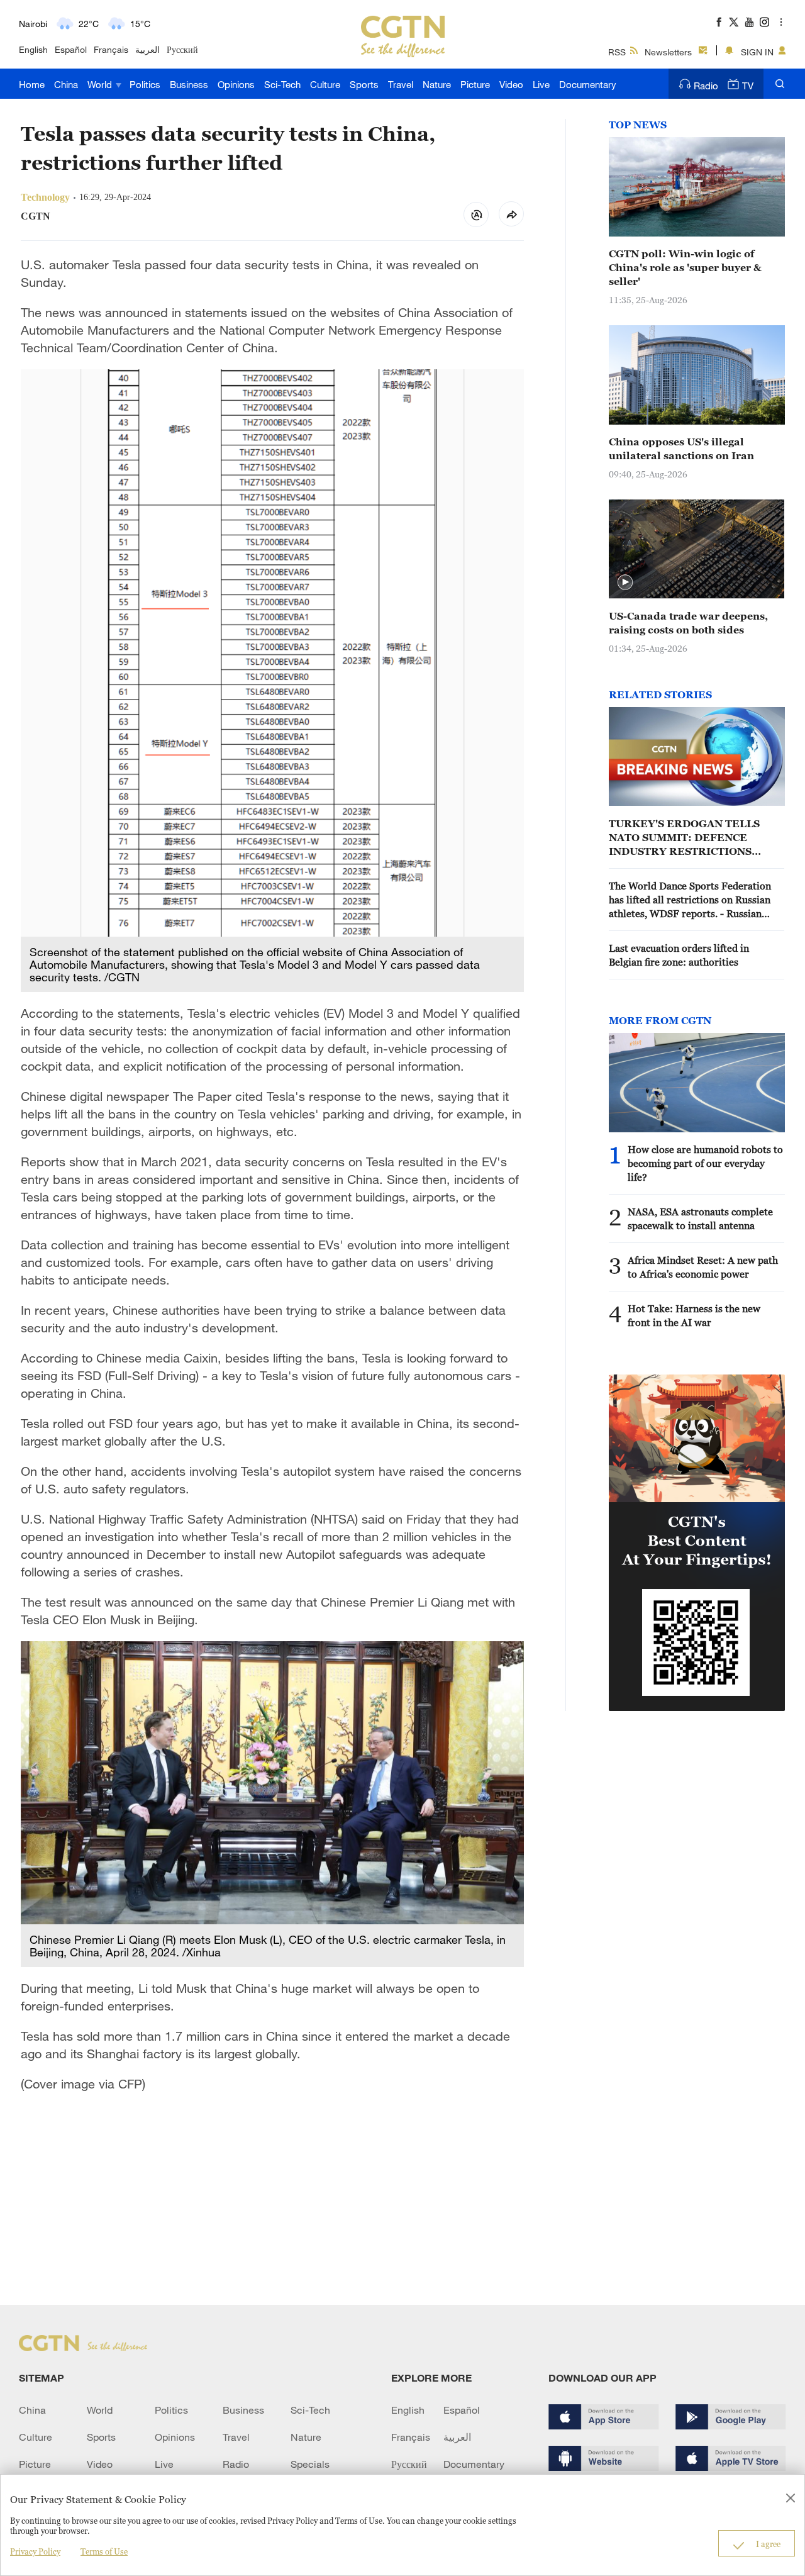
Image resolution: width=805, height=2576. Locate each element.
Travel (401, 84)
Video (511, 84)
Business (189, 84)
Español (71, 49)
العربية (147, 49)
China (66, 84)
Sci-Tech (282, 84)
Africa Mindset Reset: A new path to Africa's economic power (703, 1267)
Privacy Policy (35, 2551)
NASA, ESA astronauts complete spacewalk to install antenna (700, 1218)
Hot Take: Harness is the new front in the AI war (694, 1315)
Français (111, 49)
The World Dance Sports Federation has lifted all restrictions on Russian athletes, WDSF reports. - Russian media (690, 900)
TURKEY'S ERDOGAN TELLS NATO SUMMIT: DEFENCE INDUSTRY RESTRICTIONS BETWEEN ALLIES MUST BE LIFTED (684, 838)
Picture (475, 84)
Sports (364, 84)
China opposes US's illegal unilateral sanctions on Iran (681, 449)
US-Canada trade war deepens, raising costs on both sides (688, 623)
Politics (145, 84)
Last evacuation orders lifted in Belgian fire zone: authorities (679, 955)
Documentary (588, 84)
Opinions (236, 84)
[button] (625, 583)
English (33, 49)
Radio (706, 86)
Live (541, 84)
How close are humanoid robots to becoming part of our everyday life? (705, 1163)
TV (748, 86)
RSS (617, 52)
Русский (182, 49)
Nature (437, 84)
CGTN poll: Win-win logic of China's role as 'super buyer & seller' (685, 267)
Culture (325, 84)
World (101, 84)
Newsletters (668, 52)
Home (32, 84)
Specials (310, 2464)
